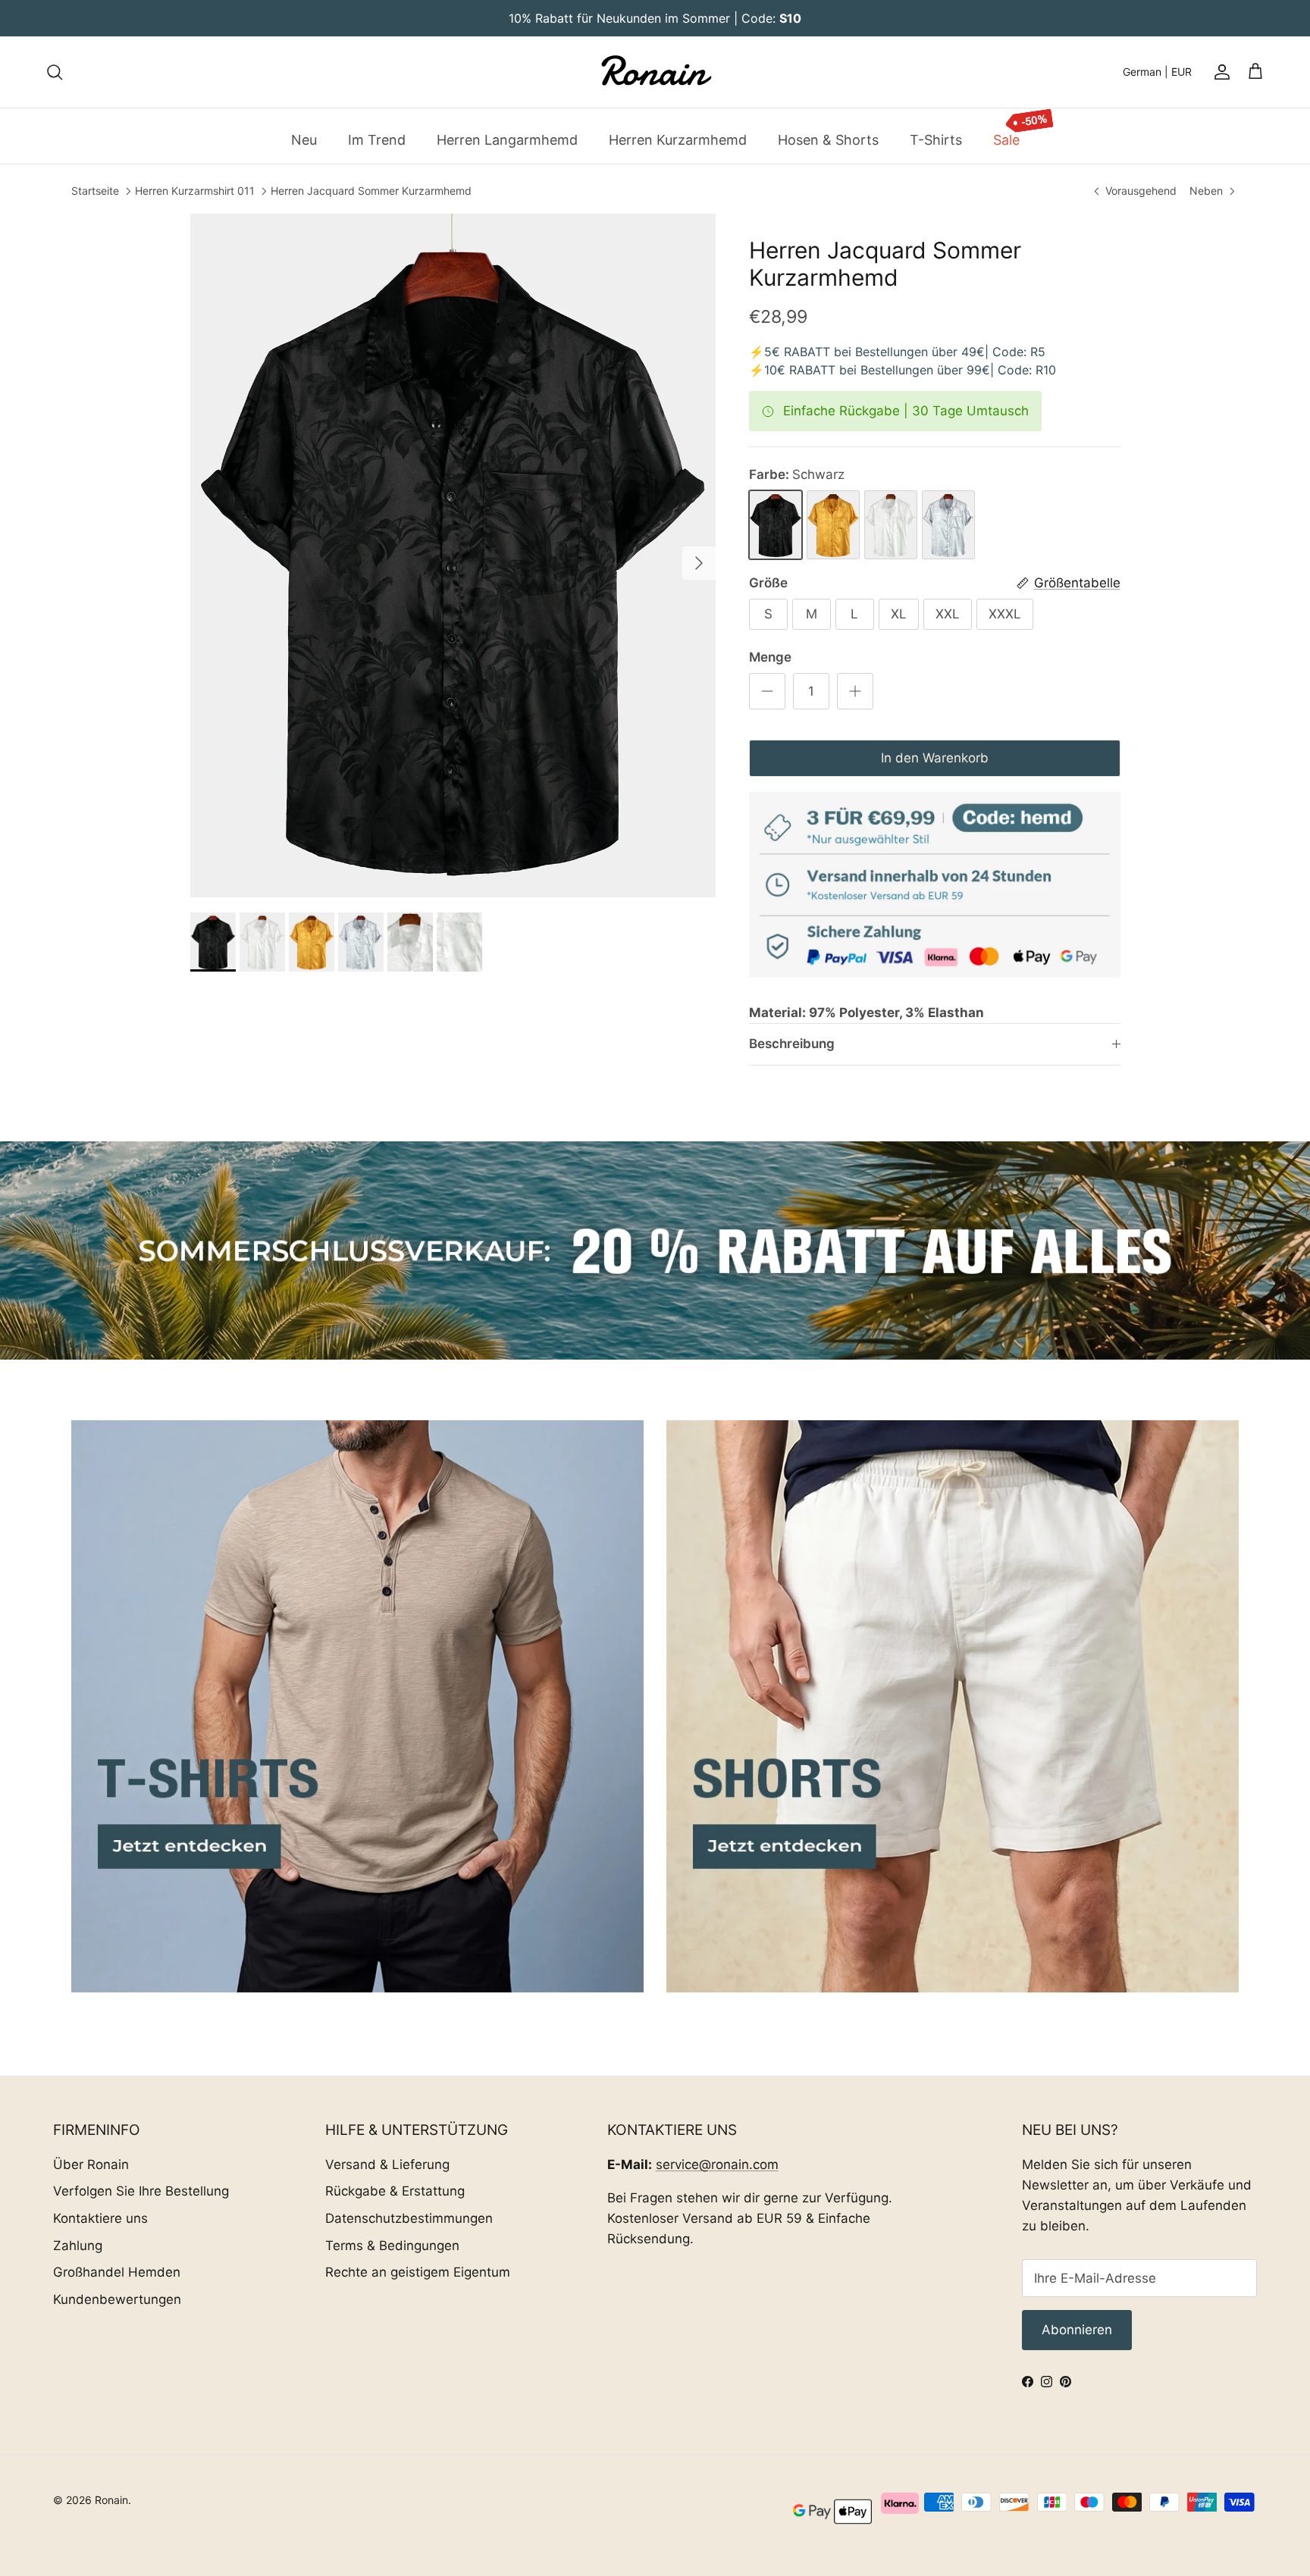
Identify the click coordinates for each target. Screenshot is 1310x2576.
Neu (304, 139)
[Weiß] (891, 525)
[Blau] (948, 525)
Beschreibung (792, 1044)
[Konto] (1219, 72)
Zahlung (78, 2246)
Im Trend (377, 139)
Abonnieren (1077, 2330)
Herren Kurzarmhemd (678, 139)
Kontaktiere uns (100, 2218)
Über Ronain (91, 2164)
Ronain (111, 2500)
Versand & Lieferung (387, 2164)
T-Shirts (936, 139)
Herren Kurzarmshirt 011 (195, 191)
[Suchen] (55, 72)
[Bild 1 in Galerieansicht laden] (453, 556)
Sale (1006, 139)
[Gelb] (833, 525)
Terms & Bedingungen (392, 2246)
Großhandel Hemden (117, 2272)
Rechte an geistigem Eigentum (418, 2272)
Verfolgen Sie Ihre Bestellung (141, 2191)
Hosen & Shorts (828, 139)
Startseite (95, 191)
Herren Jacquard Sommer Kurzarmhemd (371, 191)
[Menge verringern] (767, 691)
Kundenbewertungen (117, 2299)
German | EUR (1157, 72)
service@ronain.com (717, 2164)
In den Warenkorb (935, 758)
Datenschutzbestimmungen (409, 2218)
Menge (770, 657)
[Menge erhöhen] (855, 691)
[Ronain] (655, 72)
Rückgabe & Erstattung (395, 2191)
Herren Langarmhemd (507, 139)
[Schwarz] (776, 525)
